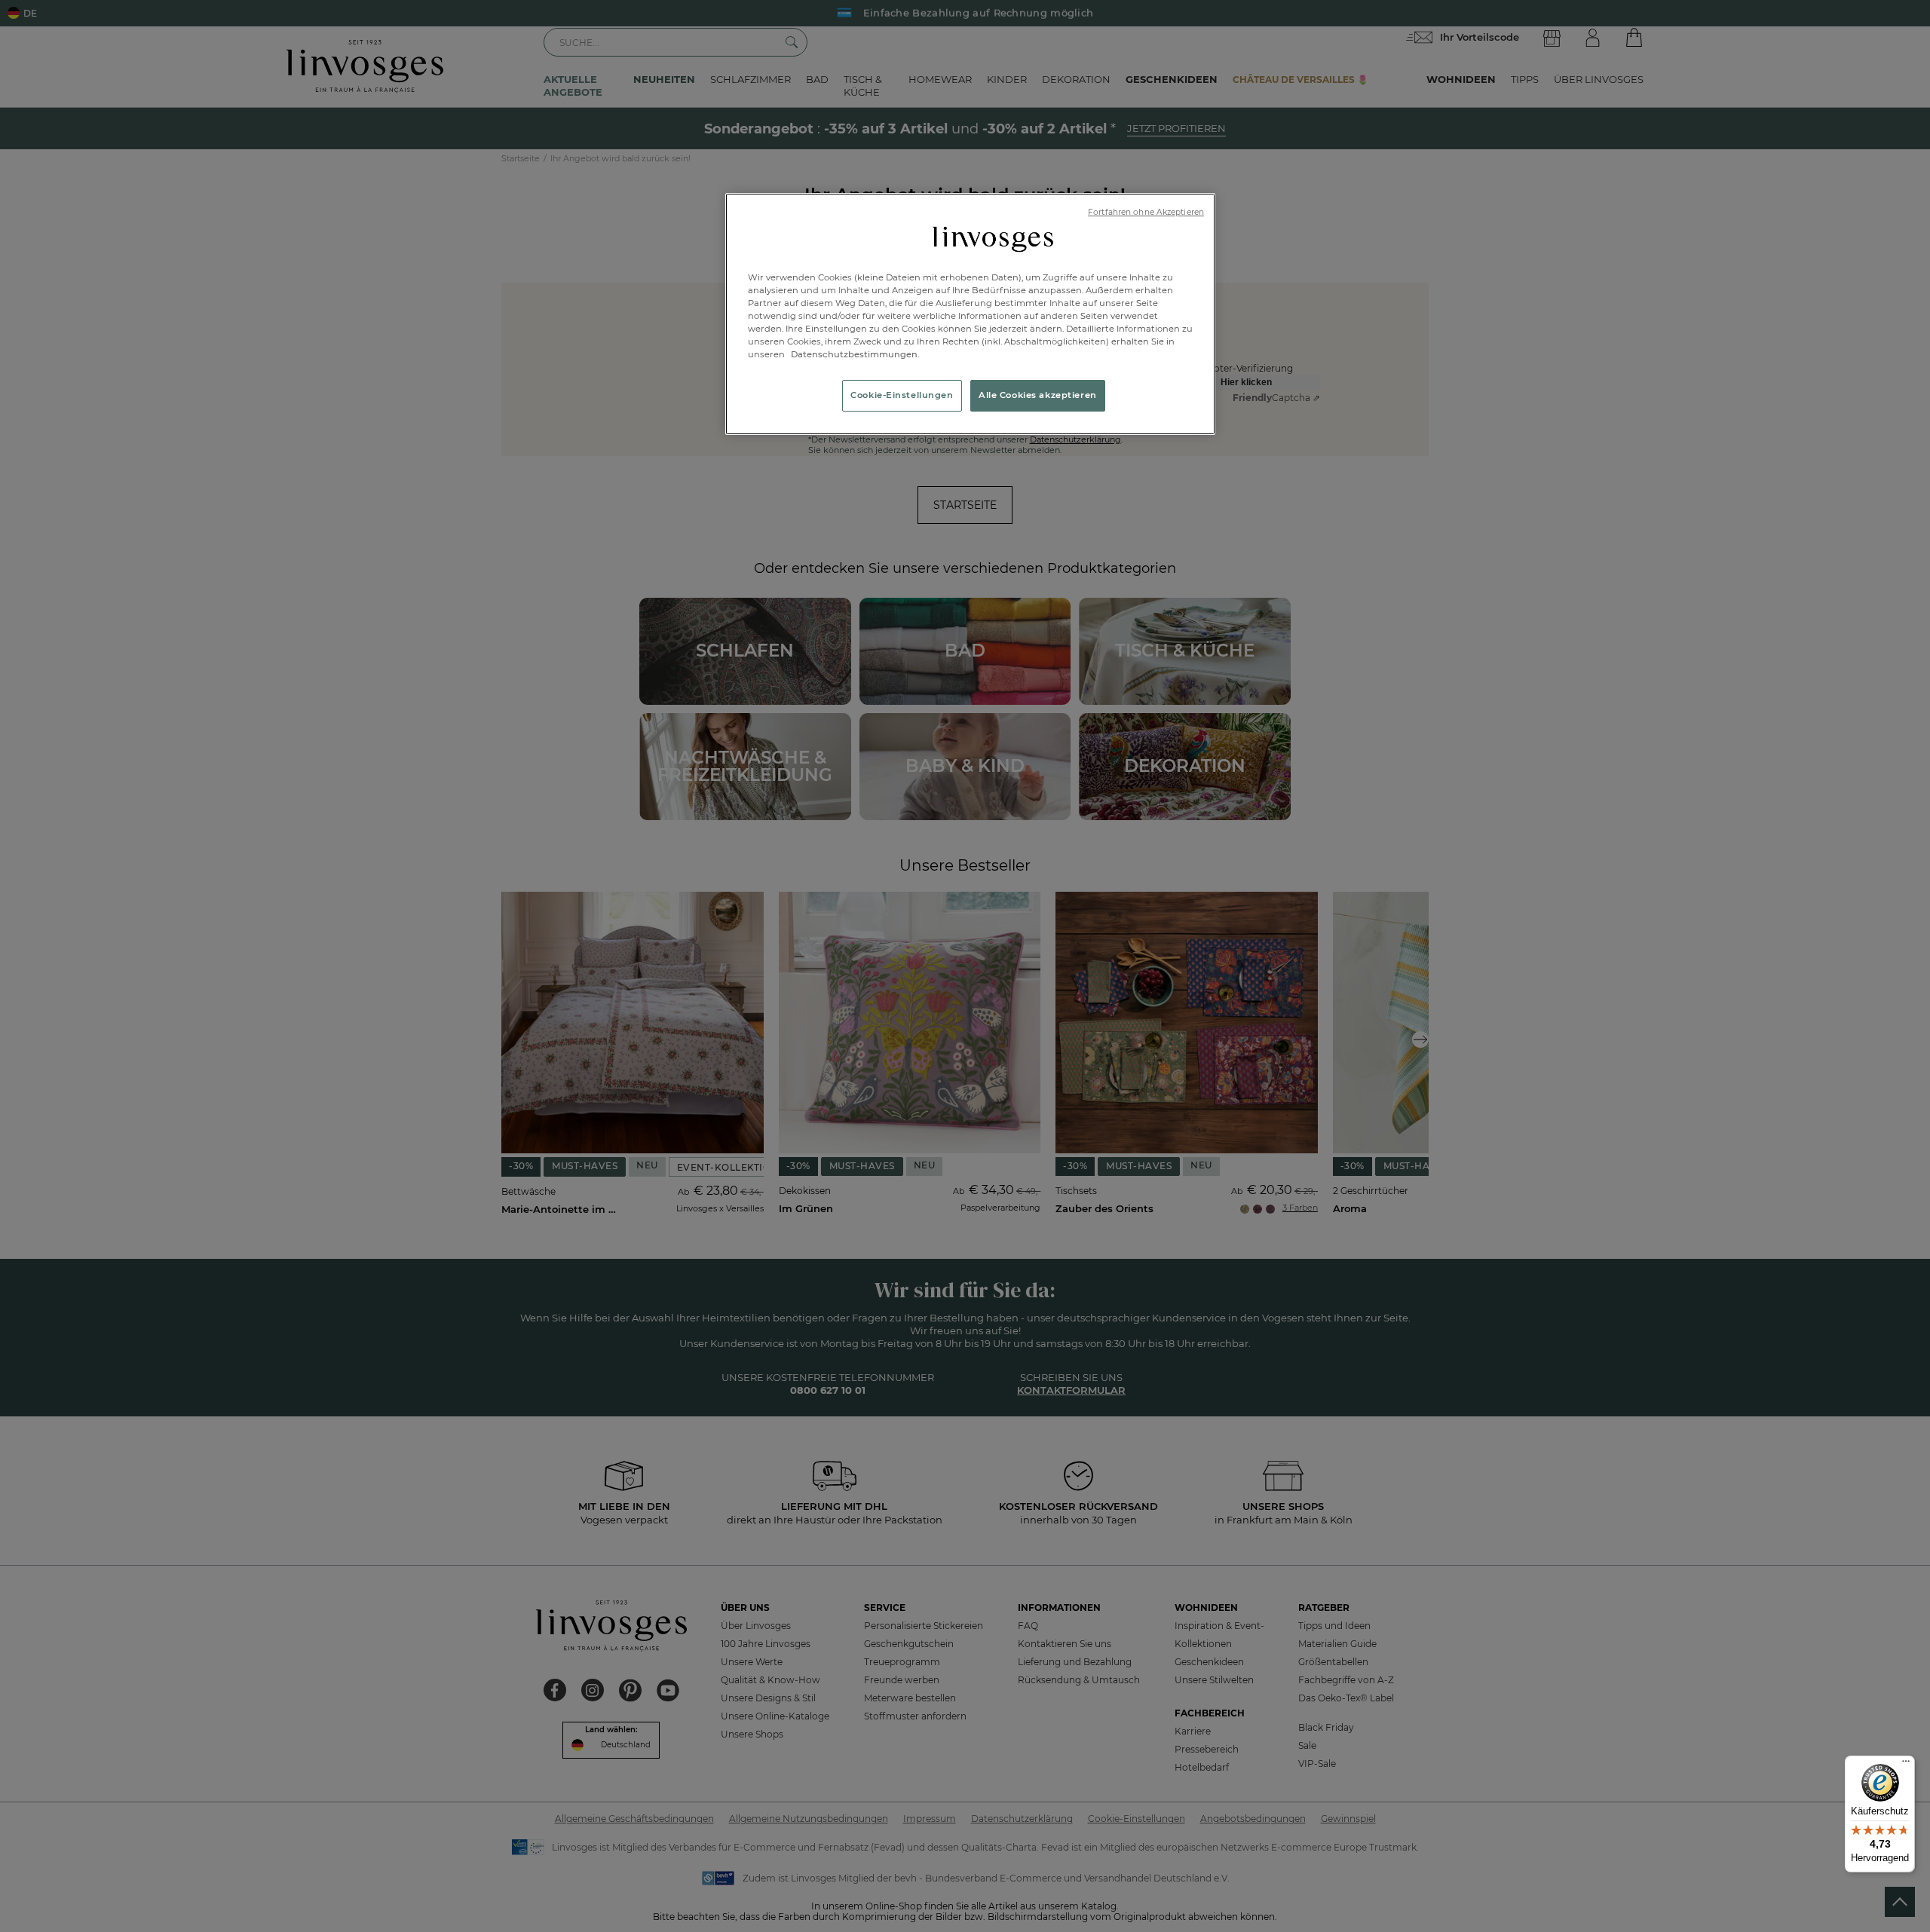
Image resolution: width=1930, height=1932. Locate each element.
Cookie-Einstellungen (902, 395)
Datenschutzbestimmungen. (854, 354)
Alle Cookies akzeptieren (1038, 395)
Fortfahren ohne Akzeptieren (1146, 212)
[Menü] (1906, 1765)
